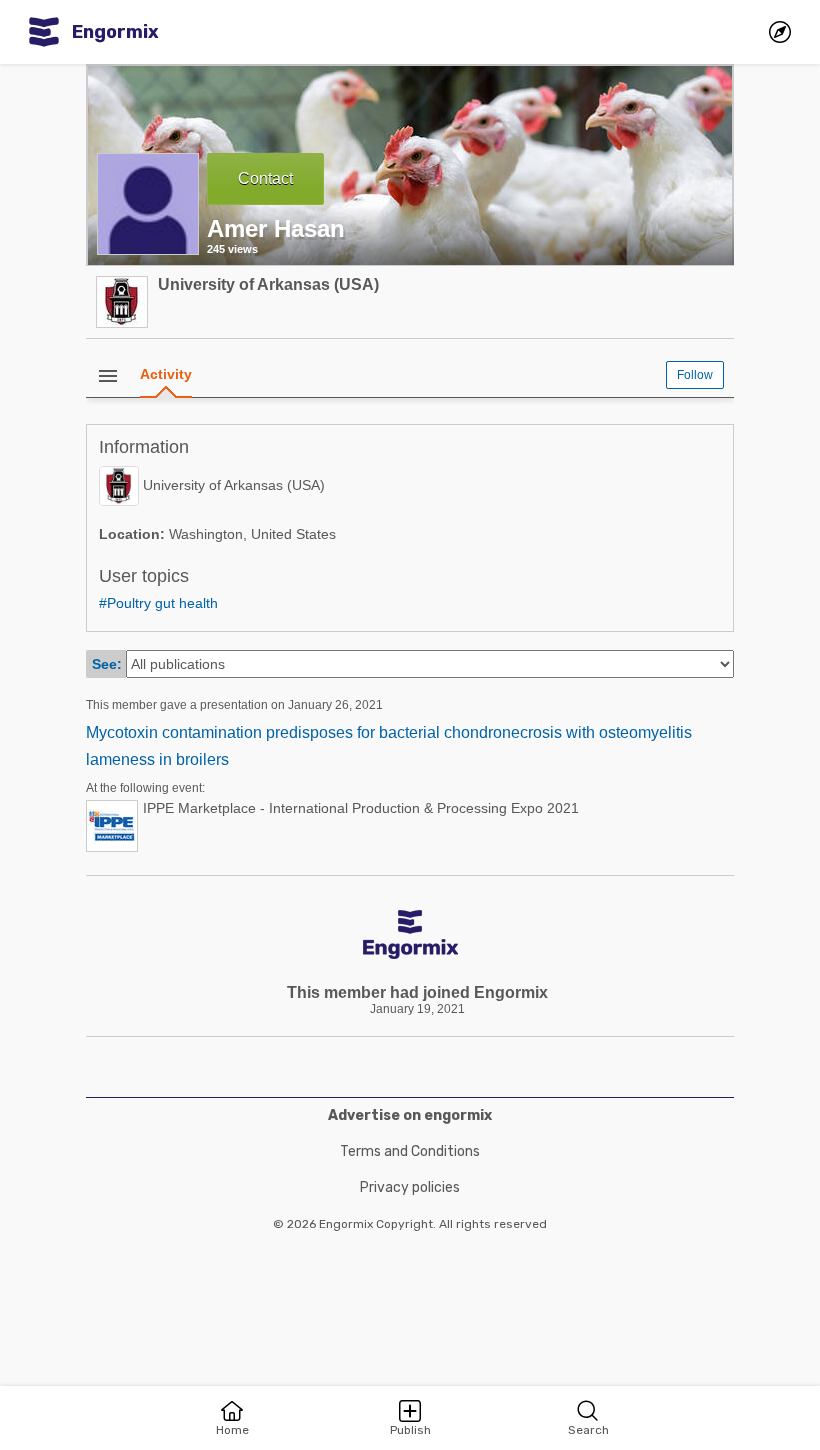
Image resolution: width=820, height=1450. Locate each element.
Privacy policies (410, 1187)
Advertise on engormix (410, 1115)
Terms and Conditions (410, 1151)
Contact (265, 178)
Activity (166, 374)
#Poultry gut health (158, 603)
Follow (695, 375)
